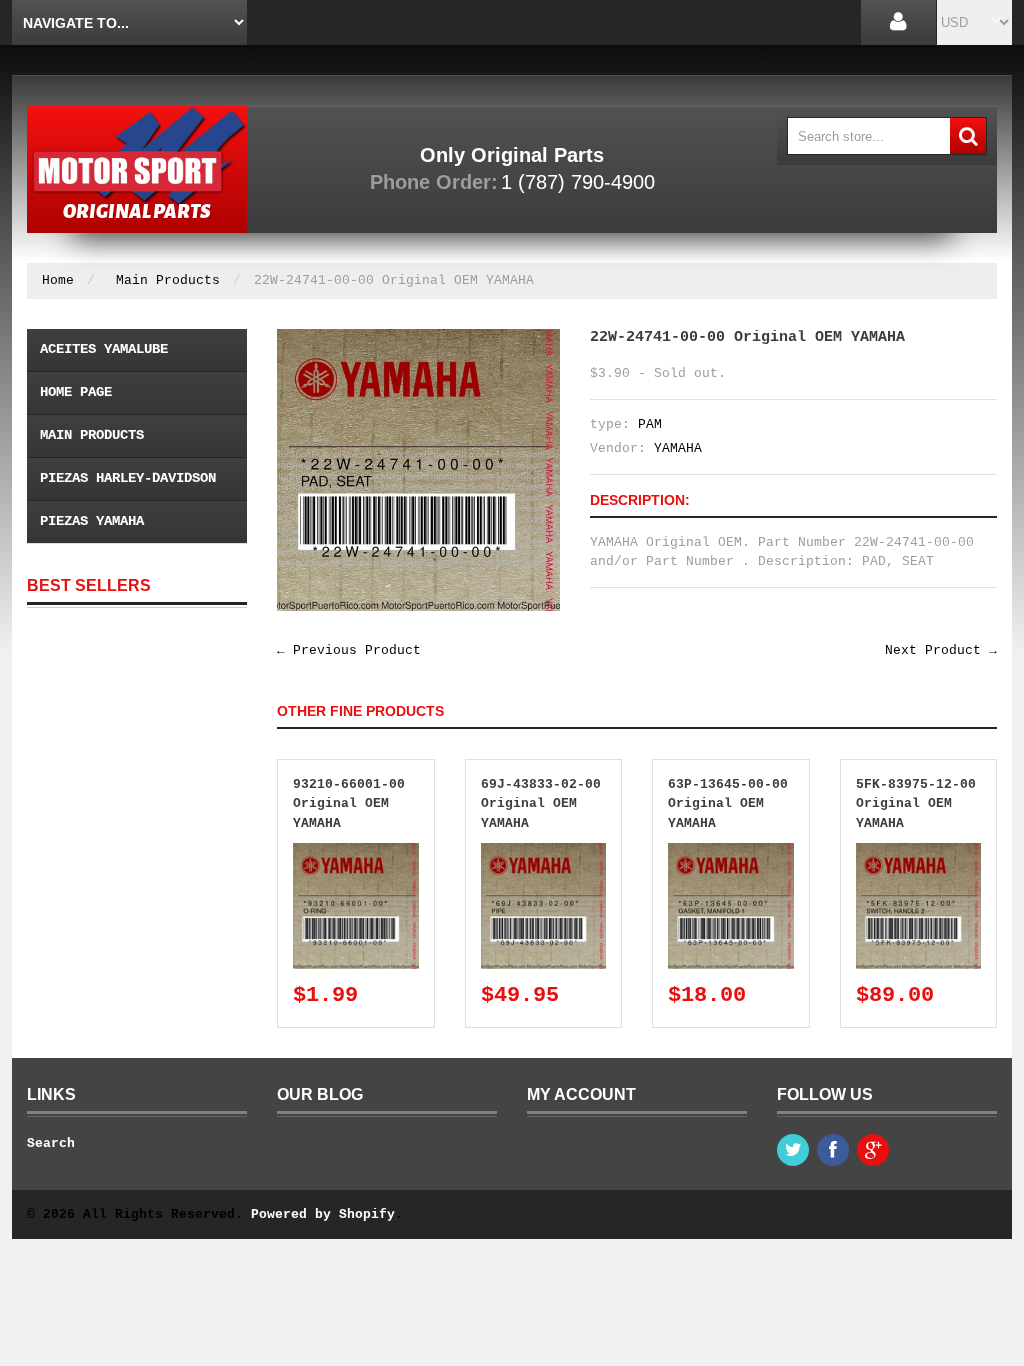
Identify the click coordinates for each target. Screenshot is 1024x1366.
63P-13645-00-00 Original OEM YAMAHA (728, 804)
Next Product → (941, 650)
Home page (76, 392)
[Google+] (873, 1150)
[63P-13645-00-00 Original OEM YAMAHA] (731, 852)
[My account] (898, 22)
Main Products (168, 280)
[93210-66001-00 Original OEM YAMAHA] (356, 852)
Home (58, 280)
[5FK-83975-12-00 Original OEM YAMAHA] (919, 852)
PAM (650, 424)
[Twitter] (793, 1150)
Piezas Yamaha (92, 521)
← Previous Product (349, 650)
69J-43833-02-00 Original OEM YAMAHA (541, 804)
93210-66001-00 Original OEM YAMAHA (349, 804)
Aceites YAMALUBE (104, 349)
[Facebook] (833, 1150)
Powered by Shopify (323, 1214)
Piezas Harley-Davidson (128, 478)
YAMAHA (678, 448)
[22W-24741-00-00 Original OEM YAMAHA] (418, 338)
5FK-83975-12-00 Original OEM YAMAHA (916, 804)
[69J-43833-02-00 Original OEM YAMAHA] (544, 852)
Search (51, 1143)
